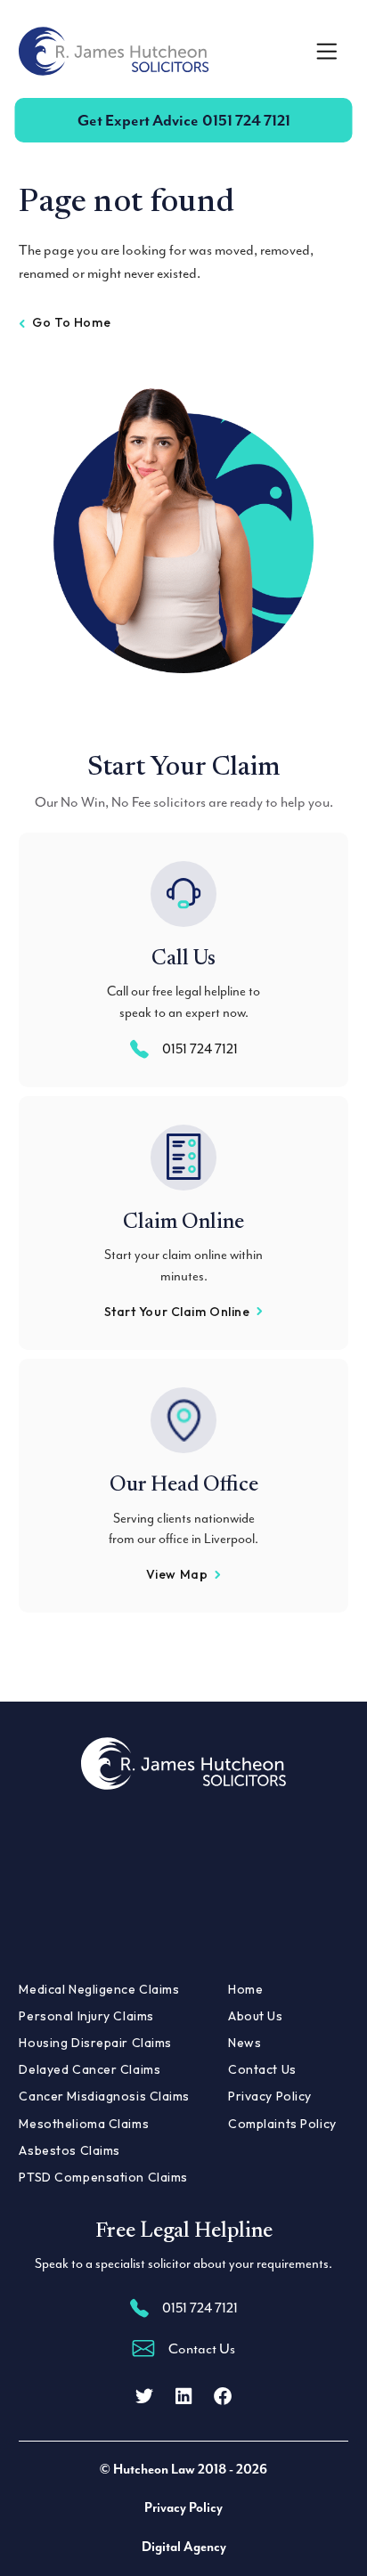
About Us (255, 2016)
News (245, 2043)
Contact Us (262, 2069)
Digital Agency (184, 2547)
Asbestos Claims (69, 2150)
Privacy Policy (270, 2096)
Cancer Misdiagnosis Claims (104, 2096)
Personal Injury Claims (86, 2016)
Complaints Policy (282, 2124)
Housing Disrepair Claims (95, 2043)
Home (245, 1989)
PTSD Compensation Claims (103, 2177)
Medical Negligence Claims (99, 1989)
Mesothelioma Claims (84, 2124)
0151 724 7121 (184, 120)
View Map (177, 1574)
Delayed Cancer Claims (90, 2069)
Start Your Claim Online (177, 1312)
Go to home (71, 322)
